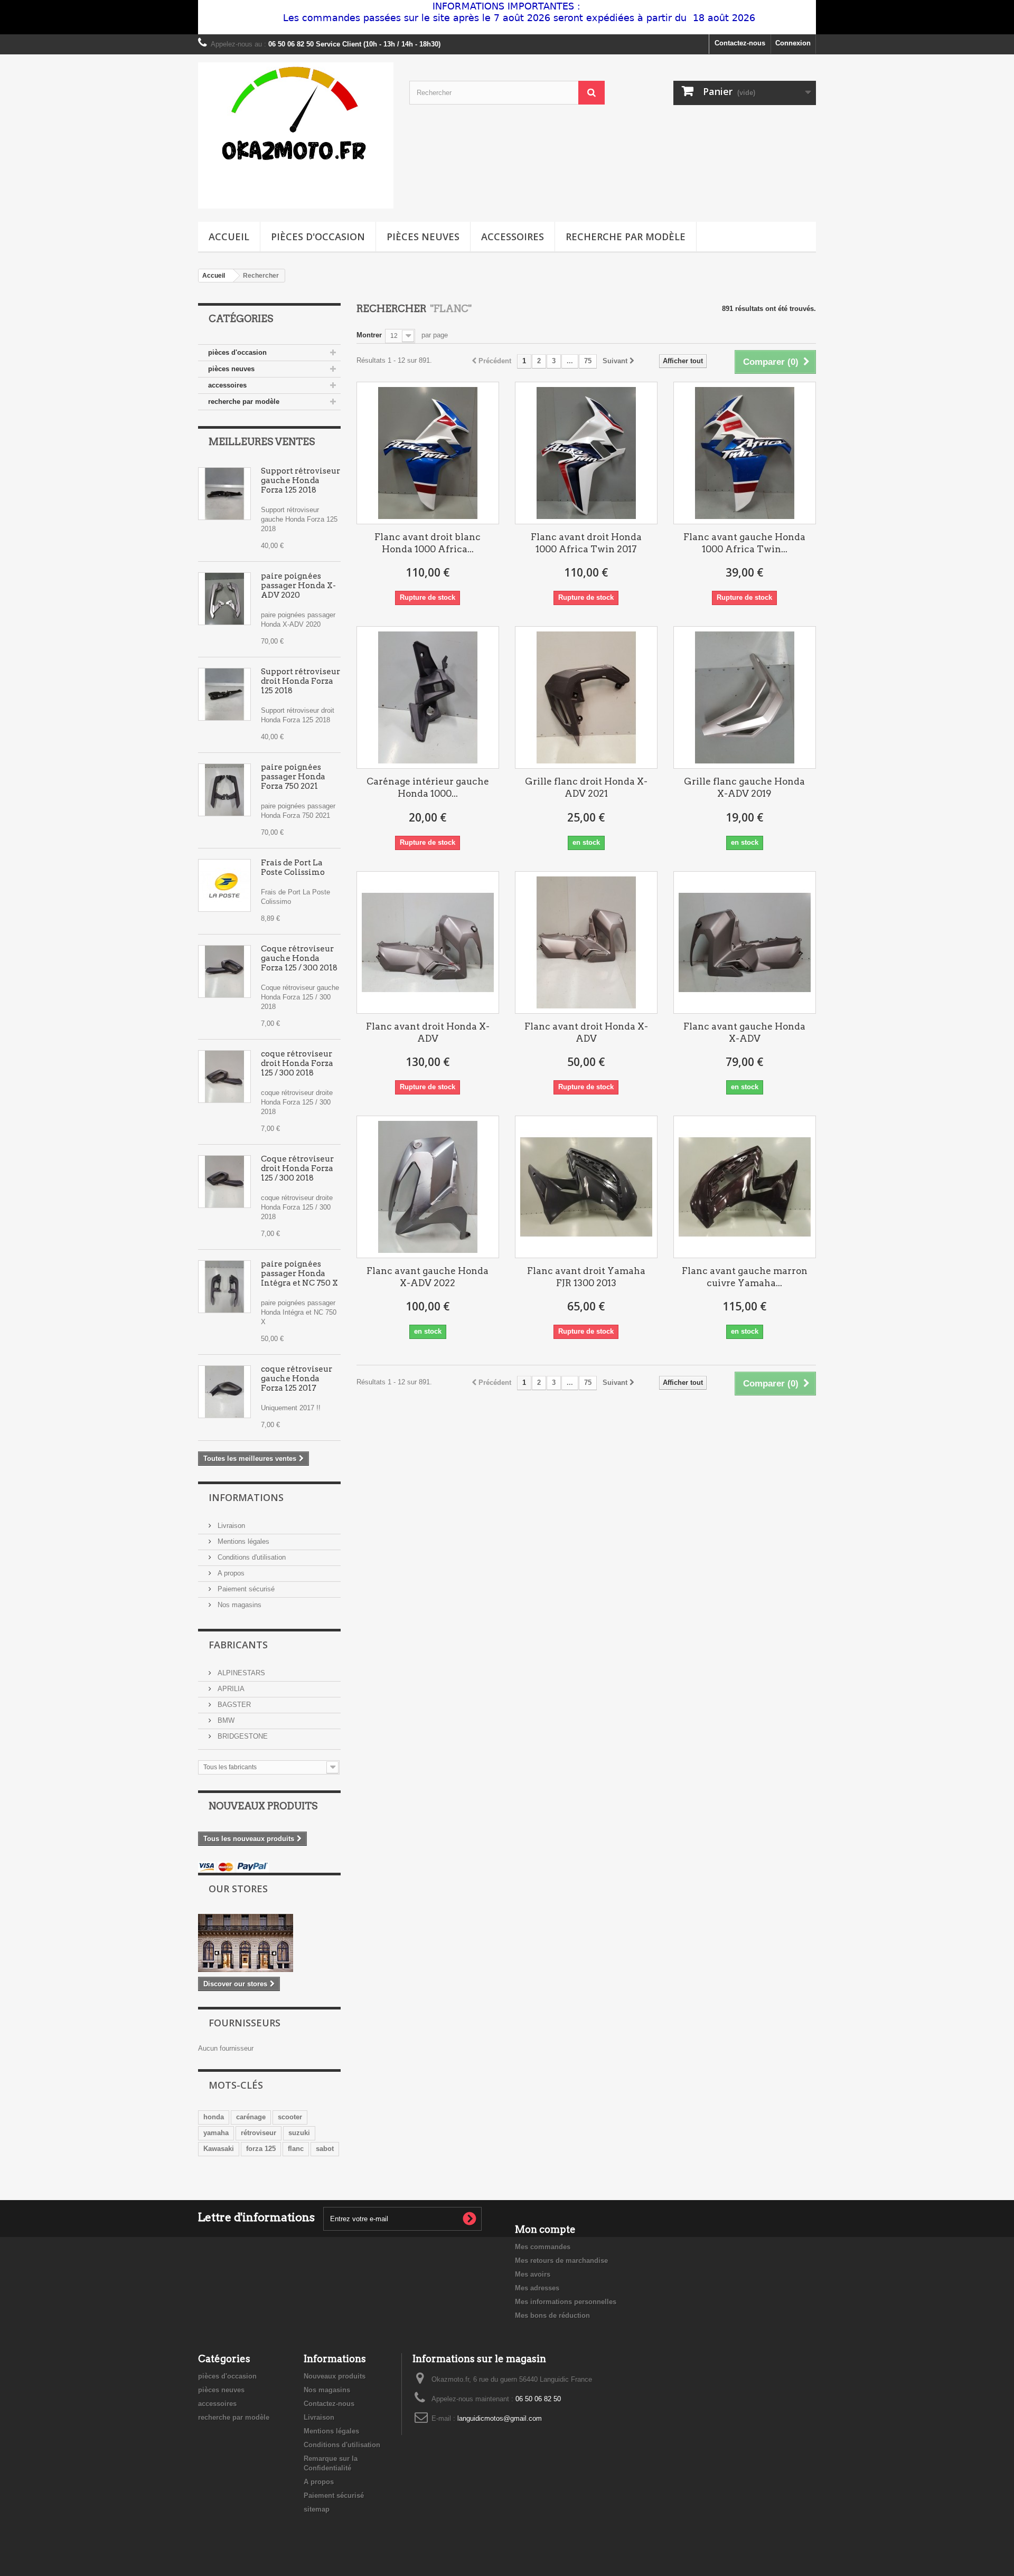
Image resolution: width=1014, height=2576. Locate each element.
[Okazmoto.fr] (296, 135)
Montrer (369, 335)
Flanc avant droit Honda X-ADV (428, 1032)
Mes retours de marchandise (561, 2261)
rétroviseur (259, 2133)
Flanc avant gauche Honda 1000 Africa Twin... (744, 543)
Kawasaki (219, 2149)
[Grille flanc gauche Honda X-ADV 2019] (745, 697)
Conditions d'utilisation (251, 1557)
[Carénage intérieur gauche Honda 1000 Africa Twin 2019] (428, 697)
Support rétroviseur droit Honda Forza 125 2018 (301, 681)
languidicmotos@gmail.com (500, 2418)
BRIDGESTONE (242, 1736)
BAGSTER (233, 1705)
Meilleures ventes (262, 442)
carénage (251, 2117)
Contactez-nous (740, 43)
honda (214, 2117)
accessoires (513, 237)
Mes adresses (537, 2288)
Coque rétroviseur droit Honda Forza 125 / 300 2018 (297, 1168)
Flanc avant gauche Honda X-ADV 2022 (428, 1277)
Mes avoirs (533, 2274)
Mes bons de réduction (552, 2315)
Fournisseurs (245, 2023)
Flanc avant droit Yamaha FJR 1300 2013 (586, 1277)
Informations (246, 1497)
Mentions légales (242, 1541)
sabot (325, 2149)
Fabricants (238, 1645)
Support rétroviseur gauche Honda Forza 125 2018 (301, 480)
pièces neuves (423, 237)
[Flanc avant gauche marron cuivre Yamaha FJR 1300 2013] (745, 1187)
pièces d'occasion (318, 237)
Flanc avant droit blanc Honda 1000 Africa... (428, 543)
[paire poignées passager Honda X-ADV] (224, 790)
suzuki (299, 2133)
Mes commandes (543, 2247)
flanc (296, 2149)
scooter (290, 2117)
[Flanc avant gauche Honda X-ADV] (745, 942)
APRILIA (230, 1689)
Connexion (793, 43)
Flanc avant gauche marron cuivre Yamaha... (745, 1277)
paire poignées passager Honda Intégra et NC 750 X (299, 1273)
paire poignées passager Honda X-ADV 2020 (298, 586)
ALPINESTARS (240, 1673)
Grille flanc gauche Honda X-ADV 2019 (744, 787)
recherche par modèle (626, 237)
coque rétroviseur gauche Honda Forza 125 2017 (297, 1379)
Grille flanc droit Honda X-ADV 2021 (586, 787)
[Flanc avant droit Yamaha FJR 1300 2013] (586, 1187)
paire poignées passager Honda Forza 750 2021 (293, 777)
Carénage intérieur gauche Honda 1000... (428, 787)
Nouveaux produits (263, 1806)
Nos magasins (238, 1605)
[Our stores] (269, 1943)
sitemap (317, 2509)
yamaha (216, 2133)
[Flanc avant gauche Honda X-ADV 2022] (428, 1187)
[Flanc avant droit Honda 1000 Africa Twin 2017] (586, 453)
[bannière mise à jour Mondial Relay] (507, 17)
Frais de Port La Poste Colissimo (293, 867)
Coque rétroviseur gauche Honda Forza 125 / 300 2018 (299, 958)
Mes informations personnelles (566, 2302)
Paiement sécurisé (245, 1589)
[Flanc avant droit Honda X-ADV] (428, 942)
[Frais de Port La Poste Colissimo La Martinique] (224, 885)
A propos (230, 1573)
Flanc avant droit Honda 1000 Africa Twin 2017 (586, 543)
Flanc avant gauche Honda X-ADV (744, 1032)
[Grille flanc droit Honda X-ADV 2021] (586, 697)
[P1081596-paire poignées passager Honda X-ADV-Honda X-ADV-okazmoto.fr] (224, 599)
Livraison (230, 1526)
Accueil (229, 237)
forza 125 (261, 2149)
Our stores (238, 1889)
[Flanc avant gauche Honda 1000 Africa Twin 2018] (745, 453)
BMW (225, 1720)
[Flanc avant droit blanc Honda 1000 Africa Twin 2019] (428, 453)
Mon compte (545, 2229)
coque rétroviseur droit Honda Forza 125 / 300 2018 (297, 1063)
